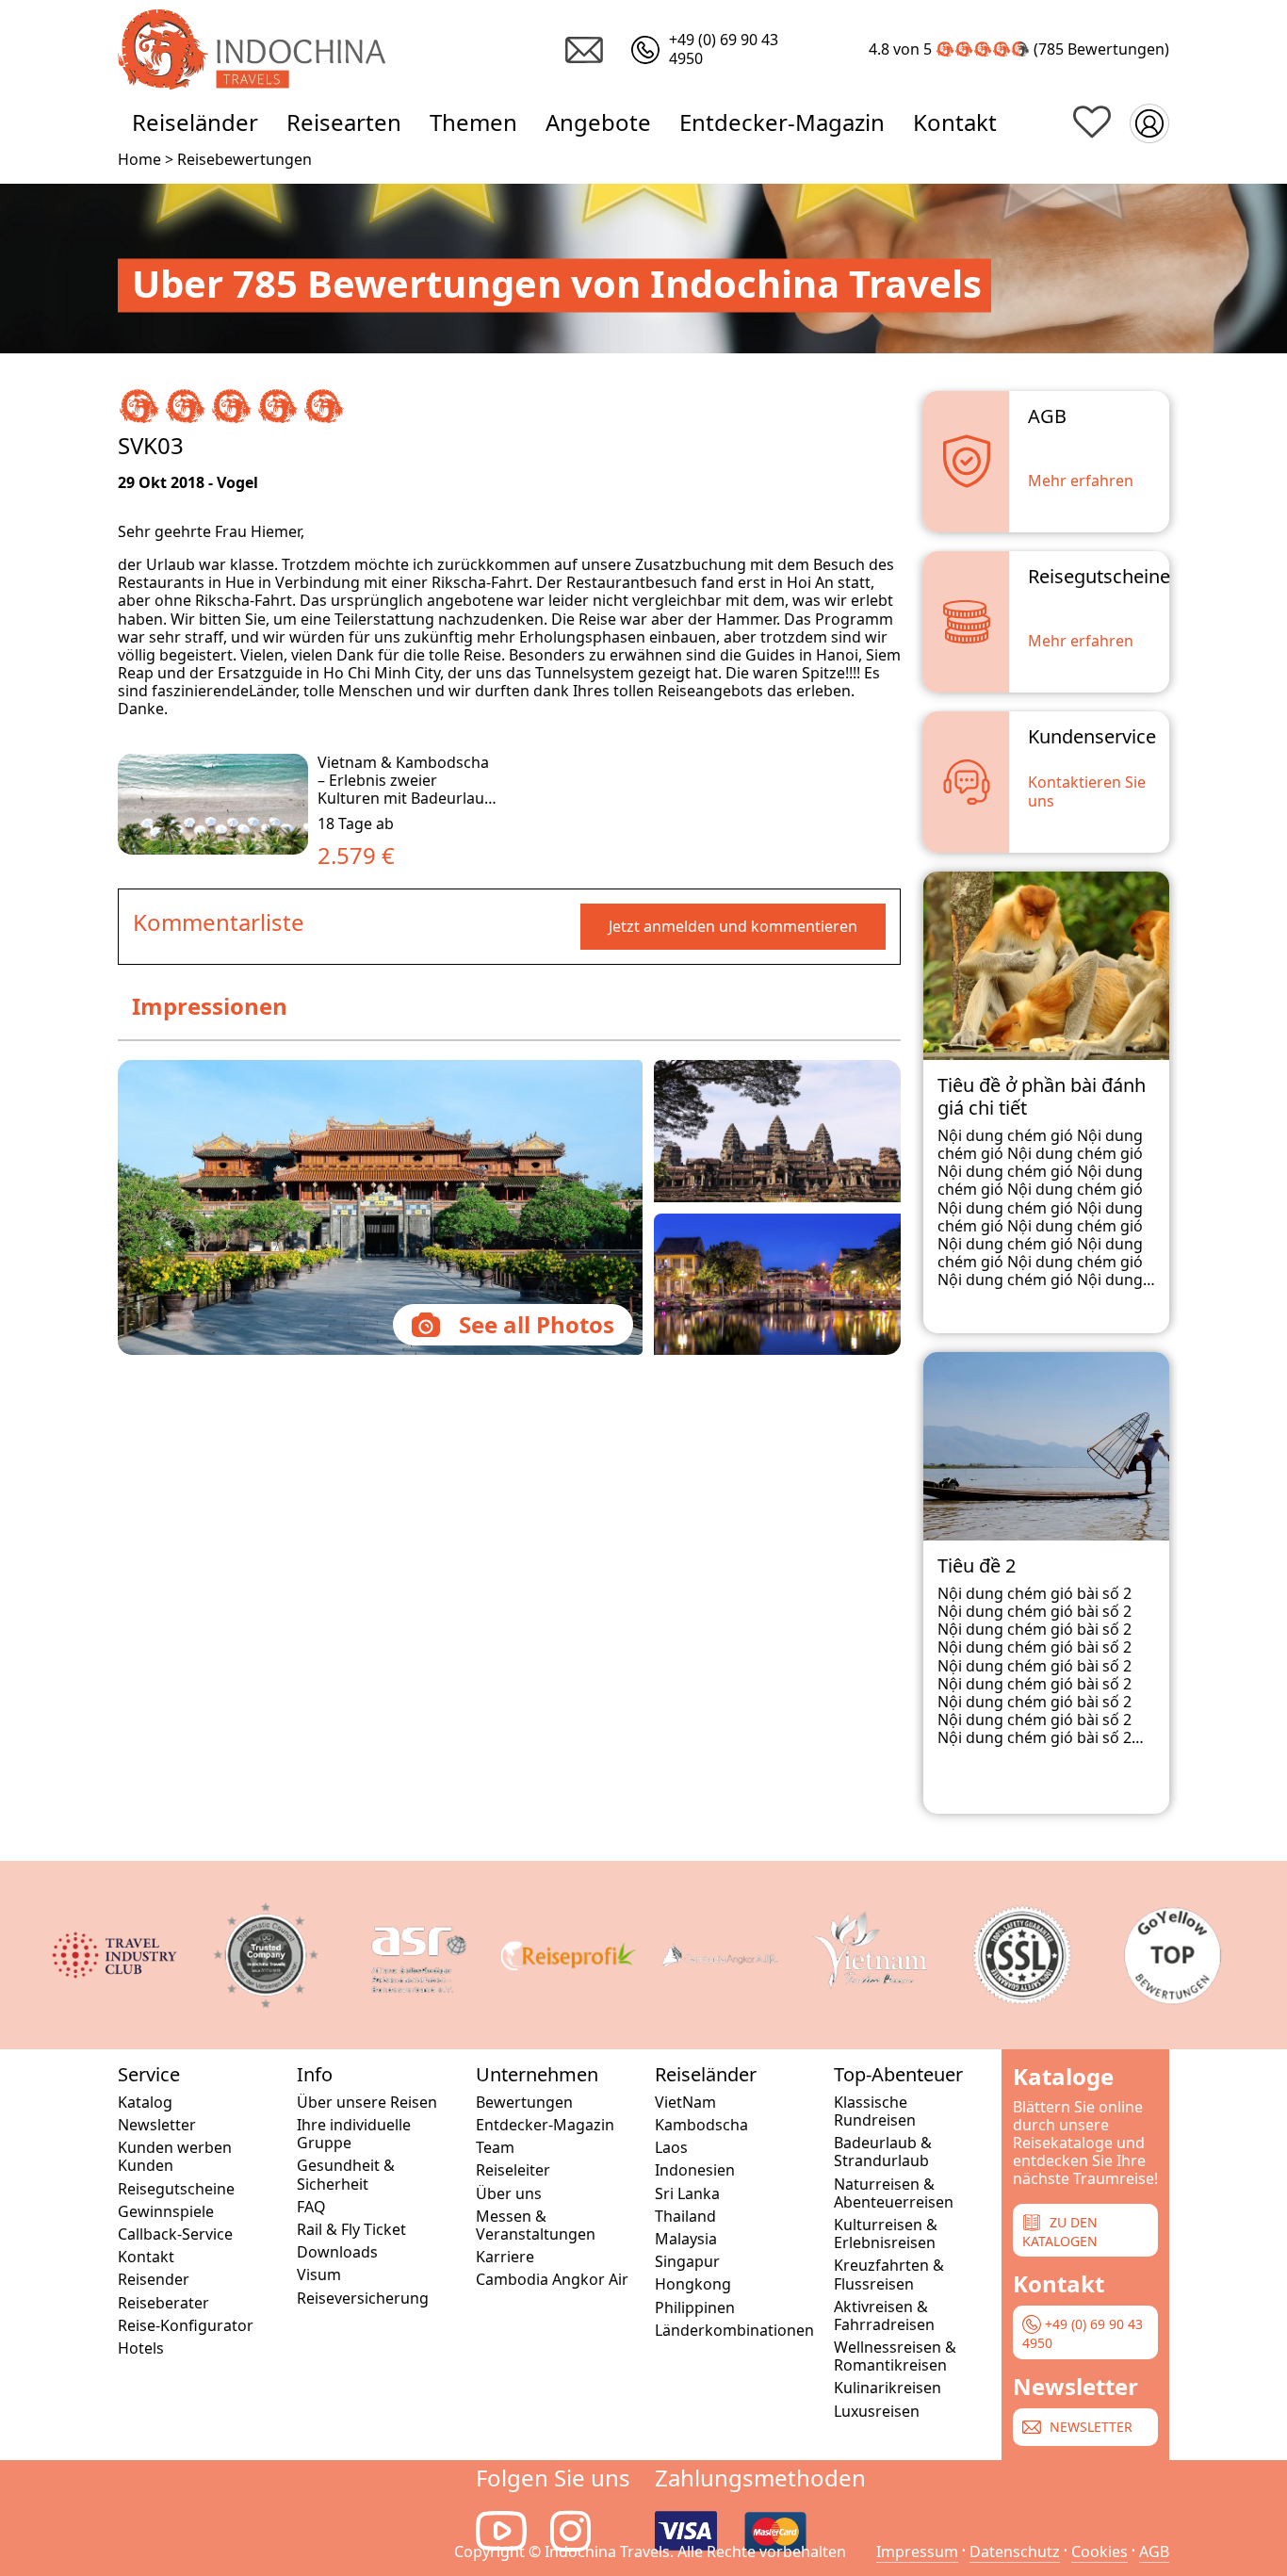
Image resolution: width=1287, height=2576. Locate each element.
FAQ (311, 2207)
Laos (671, 2148)
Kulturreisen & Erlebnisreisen (886, 2234)
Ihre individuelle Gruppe (354, 2134)
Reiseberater (163, 2303)
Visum (319, 2275)
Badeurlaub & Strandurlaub (883, 2152)
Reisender (154, 2280)
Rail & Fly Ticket (351, 2230)
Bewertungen (1116, 49)
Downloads (337, 2252)
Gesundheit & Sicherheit (346, 2175)
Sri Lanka (687, 2194)
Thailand (685, 2217)
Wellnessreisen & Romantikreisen (895, 2356)
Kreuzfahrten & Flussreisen (889, 2274)
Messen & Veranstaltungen (536, 2225)
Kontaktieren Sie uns (1087, 791)
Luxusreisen (877, 2412)
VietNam (685, 2103)
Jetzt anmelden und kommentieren (733, 926)
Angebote (598, 122)
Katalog (145, 2103)
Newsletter (157, 2125)
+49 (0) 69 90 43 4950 (1083, 2333)
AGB (1154, 2552)
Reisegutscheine (176, 2189)
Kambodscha (701, 2125)
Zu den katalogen (1060, 2231)
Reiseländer (195, 122)
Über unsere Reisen (367, 2103)
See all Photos (537, 1324)
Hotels (141, 2348)
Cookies (1100, 2552)
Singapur (687, 2262)
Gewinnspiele (166, 2212)
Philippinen (695, 2308)
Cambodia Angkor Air (552, 2280)
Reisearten (344, 122)
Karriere (505, 2257)
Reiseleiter (513, 2170)
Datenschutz (1015, 2552)
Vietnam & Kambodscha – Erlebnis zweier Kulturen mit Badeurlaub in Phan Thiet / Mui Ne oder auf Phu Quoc (406, 799)
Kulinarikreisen (888, 2388)
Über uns (509, 2194)
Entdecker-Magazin (782, 122)
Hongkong (693, 2284)
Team (495, 2148)
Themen (473, 122)
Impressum (917, 2552)
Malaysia (686, 2239)
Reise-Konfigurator (186, 2326)
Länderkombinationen (733, 2331)
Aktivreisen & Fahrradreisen (884, 2316)
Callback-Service (175, 2234)
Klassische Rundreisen (875, 2111)
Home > (146, 159)
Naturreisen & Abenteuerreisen (894, 2193)
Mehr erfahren (1081, 481)
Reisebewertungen (244, 159)
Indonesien (695, 2170)
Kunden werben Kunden (175, 2157)
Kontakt (955, 122)
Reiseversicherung (363, 2299)
